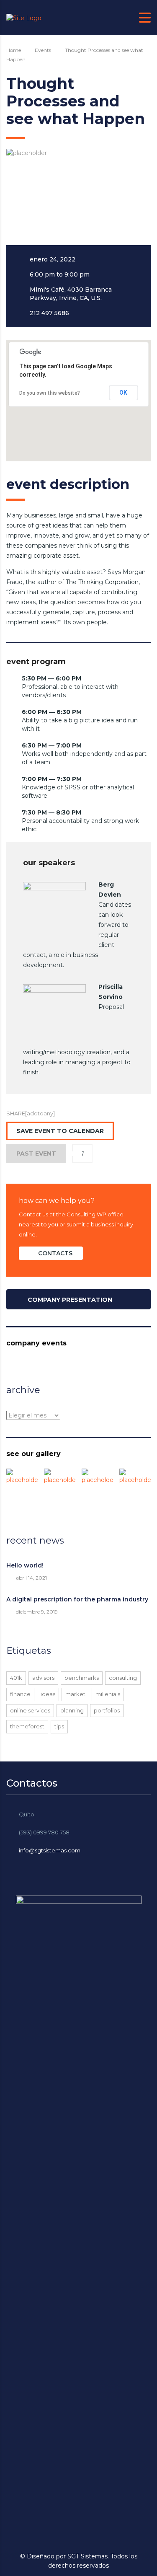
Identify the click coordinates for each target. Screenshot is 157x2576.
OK (123, 393)
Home (14, 50)
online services (30, 1710)
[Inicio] (24, 17)
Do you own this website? (50, 393)
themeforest (27, 1726)
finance (20, 1694)
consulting (123, 1678)
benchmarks (82, 1678)
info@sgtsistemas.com (50, 1850)
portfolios (107, 1710)
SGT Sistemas (88, 2556)
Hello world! (25, 1565)
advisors (43, 1678)
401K (16, 1678)
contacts (55, 1253)
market (75, 1694)
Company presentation (70, 1300)
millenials (108, 1694)
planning (72, 1710)
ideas (48, 1694)
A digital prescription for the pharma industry (77, 1599)
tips (59, 1726)
